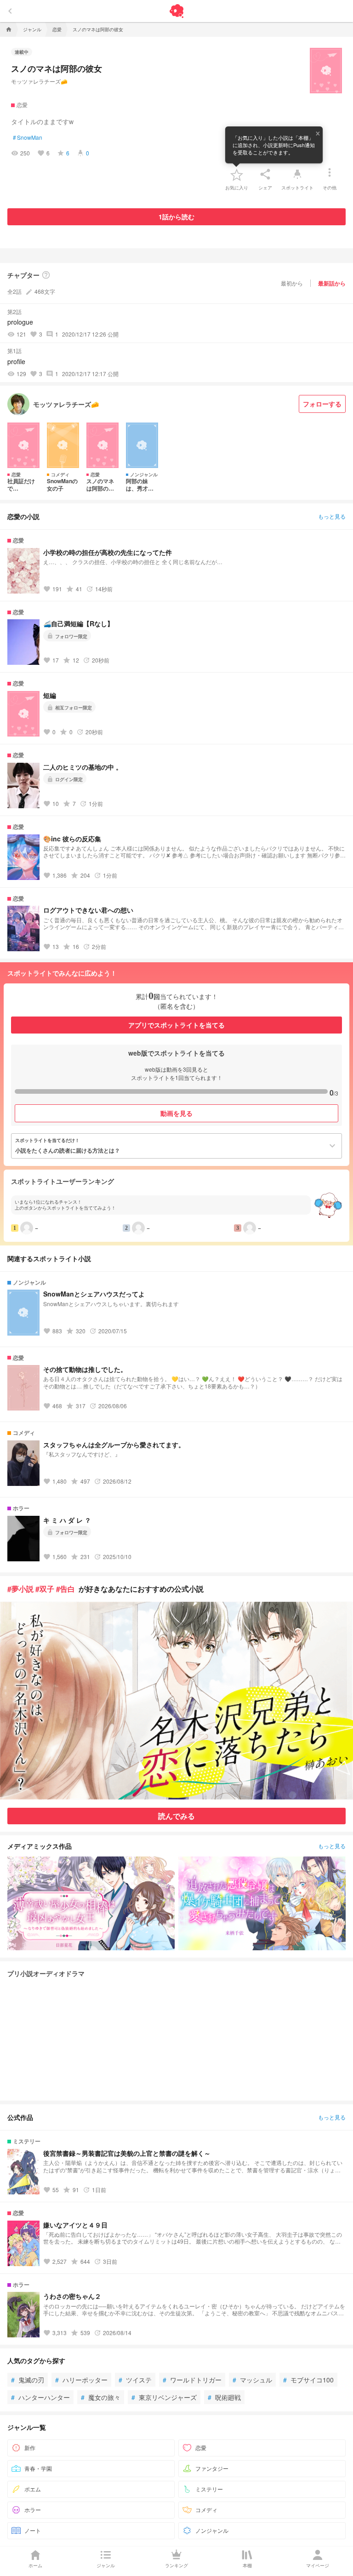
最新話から (332, 283)
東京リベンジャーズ (164, 2397)
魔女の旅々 (101, 2397)
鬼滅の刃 (28, 2380)
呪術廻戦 (224, 2397)
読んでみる (176, 1816)
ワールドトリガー (192, 2380)
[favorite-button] (237, 174)
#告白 (65, 1589)
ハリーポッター (81, 2380)
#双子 (45, 1589)
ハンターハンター (40, 2397)
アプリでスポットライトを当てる (176, 1025)
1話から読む (176, 217)
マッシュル (252, 2380)
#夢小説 (20, 1589)
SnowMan (28, 137)
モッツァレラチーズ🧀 (39, 81)
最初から (292, 283)
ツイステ (135, 2380)
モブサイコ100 (308, 2380)
